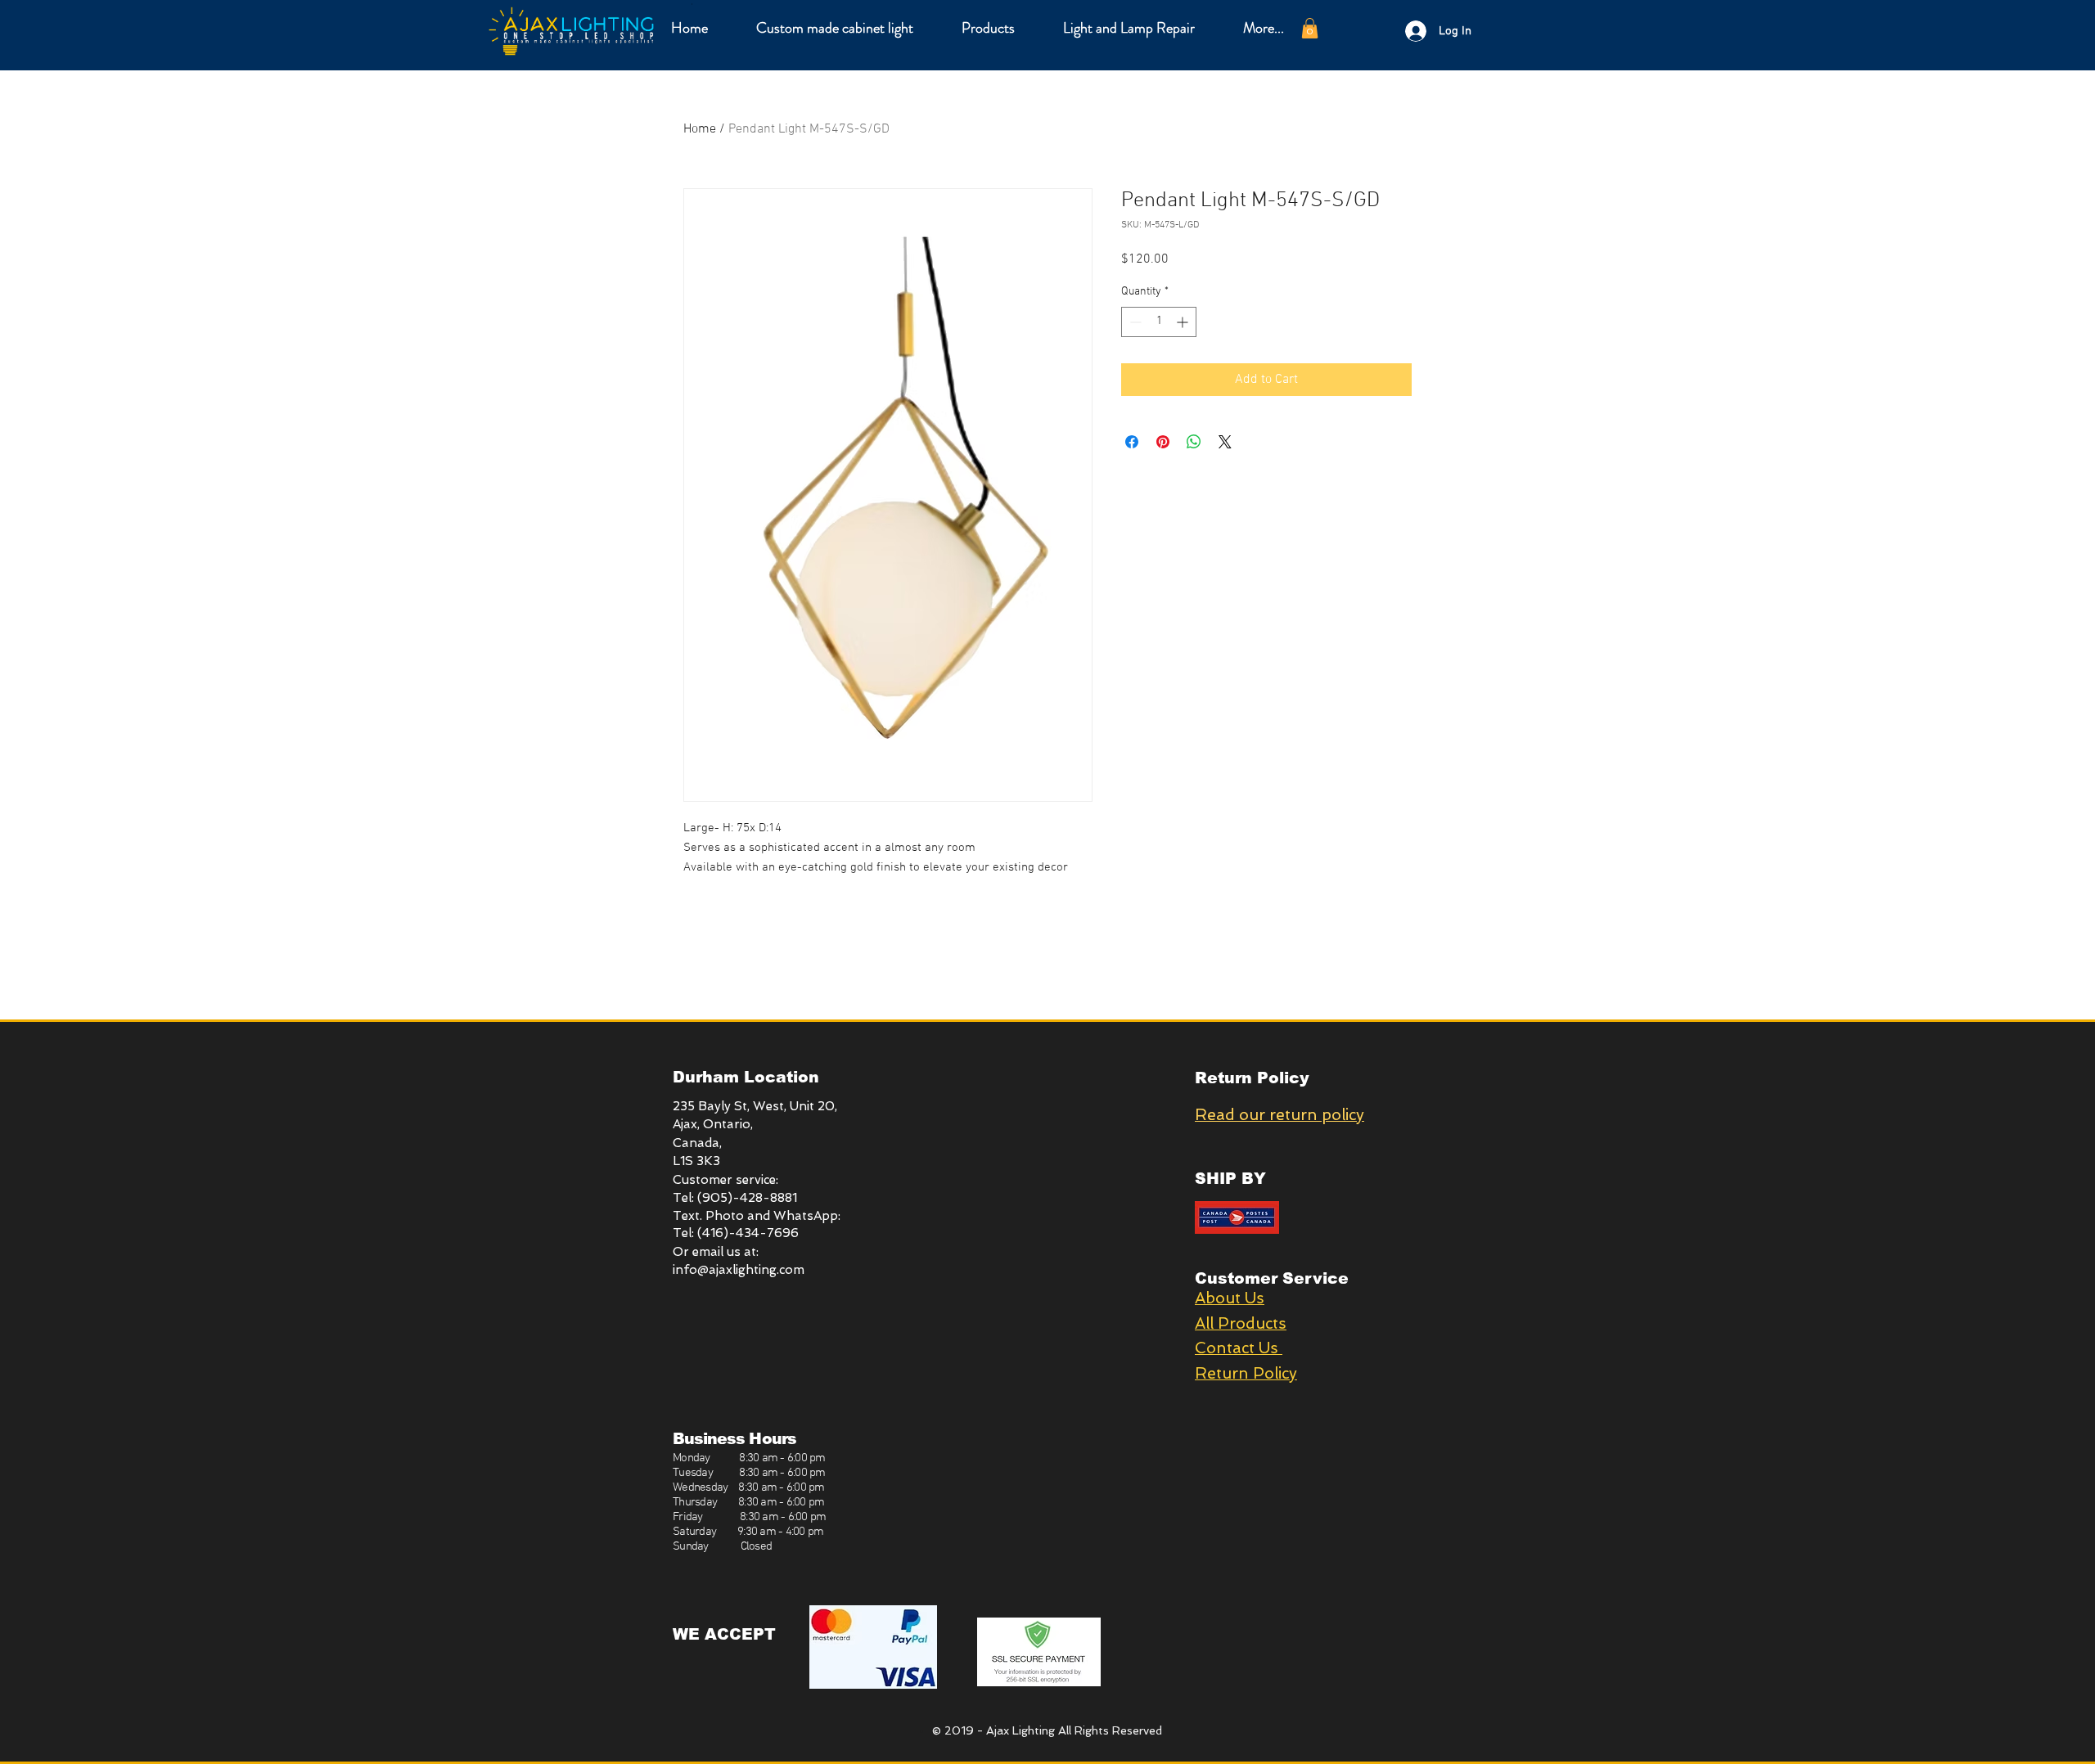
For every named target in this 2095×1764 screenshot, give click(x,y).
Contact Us (1239, 1348)
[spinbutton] (1159, 322)
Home (700, 129)
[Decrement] (1134, 322)
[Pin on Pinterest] (1163, 442)
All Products (1241, 1323)
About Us (1230, 1298)
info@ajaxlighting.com (739, 1270)
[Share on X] (1225, 442)
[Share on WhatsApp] (1194, 442)
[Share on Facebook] (1132, 442)
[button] (988, 28)
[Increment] (1184, 322)
